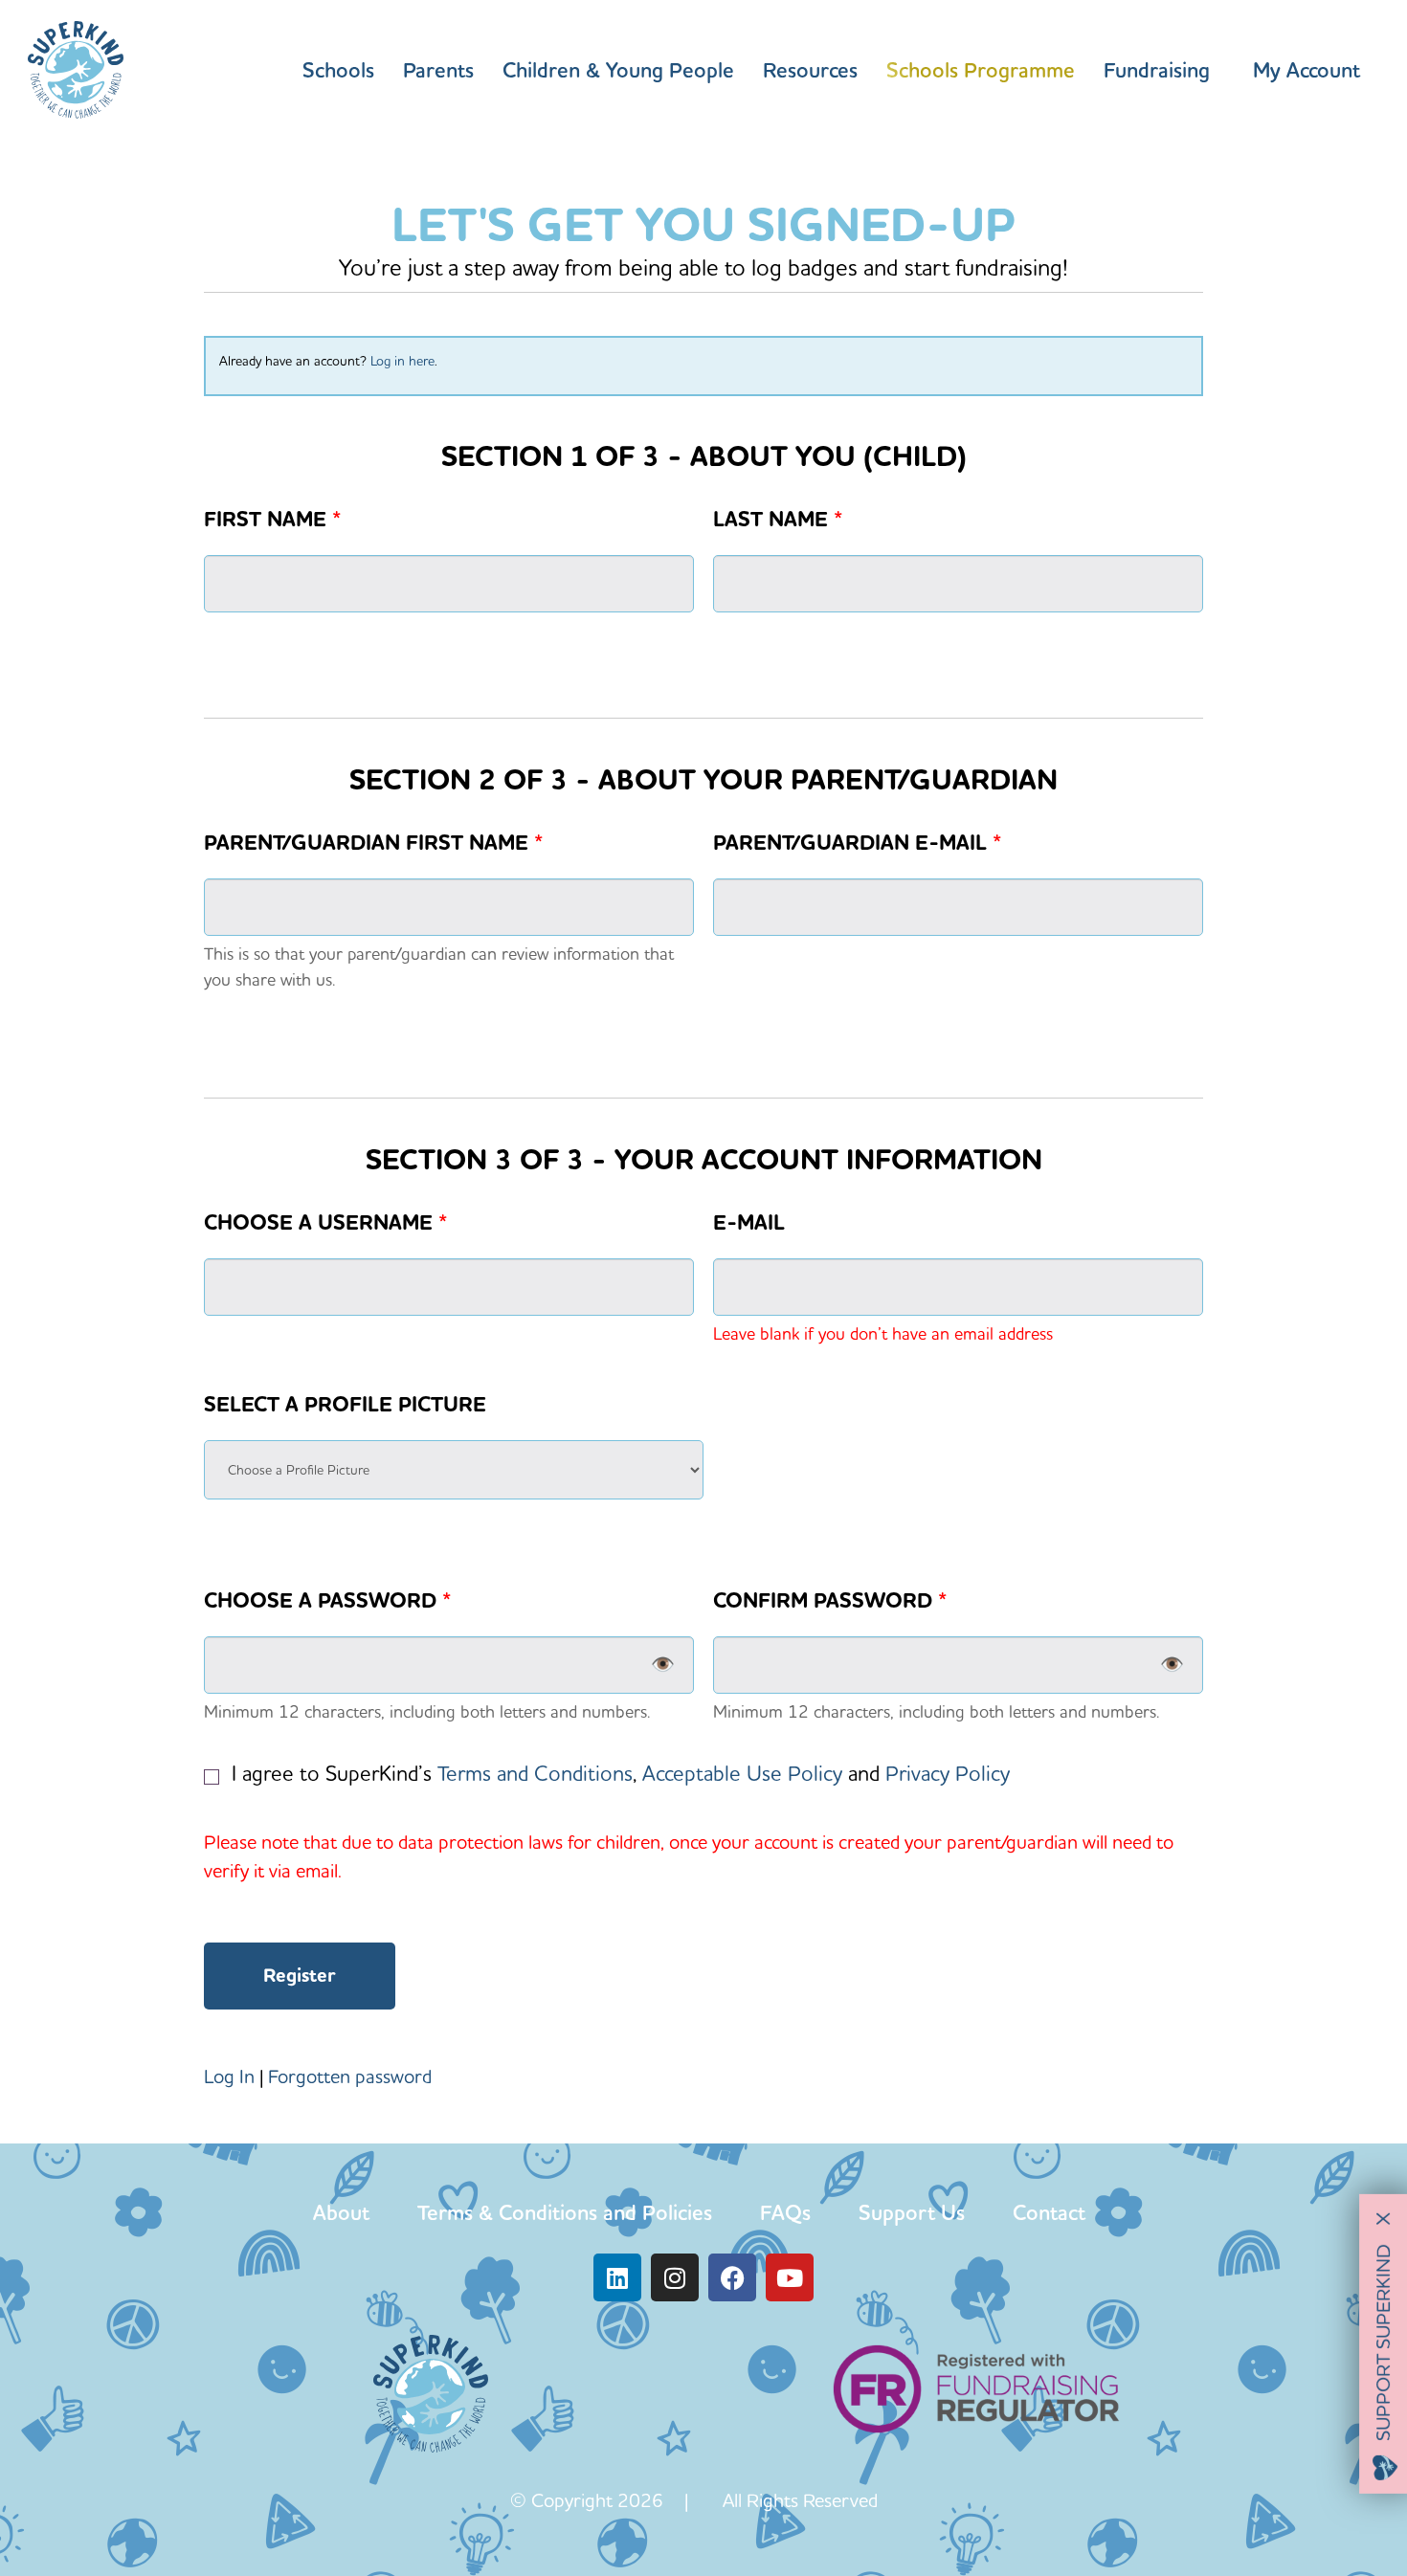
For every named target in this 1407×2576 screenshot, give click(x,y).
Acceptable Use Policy (742, 1773)
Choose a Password (327, 1601)
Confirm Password (830, 1601)
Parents (438, 70)
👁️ (663, 1665)
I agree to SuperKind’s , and (618, 1773)
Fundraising (1157, 70)
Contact (1049, 2212)
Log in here (402, 361)
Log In (229, 2076)
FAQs (785, 2212)
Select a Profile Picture (345, 1405)
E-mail (749, 1223)
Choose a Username (325, 1223)
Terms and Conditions (535, 1773)
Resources (810, 70)
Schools (338, 70)
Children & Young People (618, 70)
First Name (272, 520)
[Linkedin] (617, 2277)
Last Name (778, 520)
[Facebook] (732, 2277)
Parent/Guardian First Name (373, 843)
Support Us (912, 2212)
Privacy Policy (948, 1773)
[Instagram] (675, 2277)
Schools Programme (981, 70)
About (341, 2212)
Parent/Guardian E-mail (857, 843)
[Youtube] (790, 2277)
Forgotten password (350, 2076)
